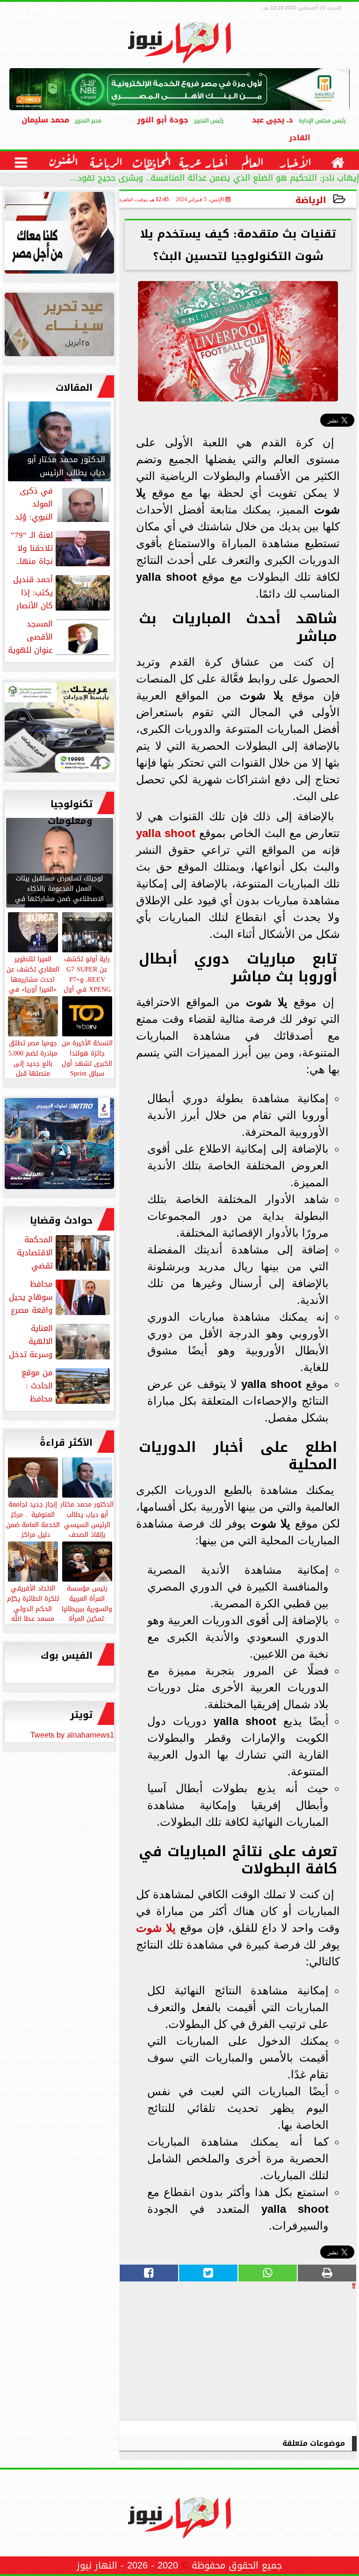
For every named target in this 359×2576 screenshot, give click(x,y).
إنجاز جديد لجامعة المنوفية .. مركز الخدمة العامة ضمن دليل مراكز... (33, 1519)
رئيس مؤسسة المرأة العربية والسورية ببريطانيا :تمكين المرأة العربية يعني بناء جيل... (87, 1613)
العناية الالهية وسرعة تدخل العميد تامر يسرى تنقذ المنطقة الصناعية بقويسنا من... (60, 1341)
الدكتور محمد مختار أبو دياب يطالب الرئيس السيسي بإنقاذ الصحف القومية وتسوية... (87, 1524)
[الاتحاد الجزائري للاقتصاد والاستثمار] (59, 327)
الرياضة (311, 200)
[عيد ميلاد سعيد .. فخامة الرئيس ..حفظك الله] (59, 235)
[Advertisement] (287, 2355)
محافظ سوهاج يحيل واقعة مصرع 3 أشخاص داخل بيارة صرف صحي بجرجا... (60, 1297)
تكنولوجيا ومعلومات (70, 812)
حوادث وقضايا (61, 1220)
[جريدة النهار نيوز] (59, 729)
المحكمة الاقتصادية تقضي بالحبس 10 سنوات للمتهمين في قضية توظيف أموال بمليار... (63, 1253)
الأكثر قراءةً (66, 1443)
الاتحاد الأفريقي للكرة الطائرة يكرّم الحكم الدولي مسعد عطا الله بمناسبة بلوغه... (33, 1608)
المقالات (74, 387)
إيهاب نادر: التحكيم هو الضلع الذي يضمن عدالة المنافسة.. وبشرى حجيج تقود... (215, 179)
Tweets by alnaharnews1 (72, 1735)
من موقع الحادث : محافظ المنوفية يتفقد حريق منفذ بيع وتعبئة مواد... (59, 1386)
